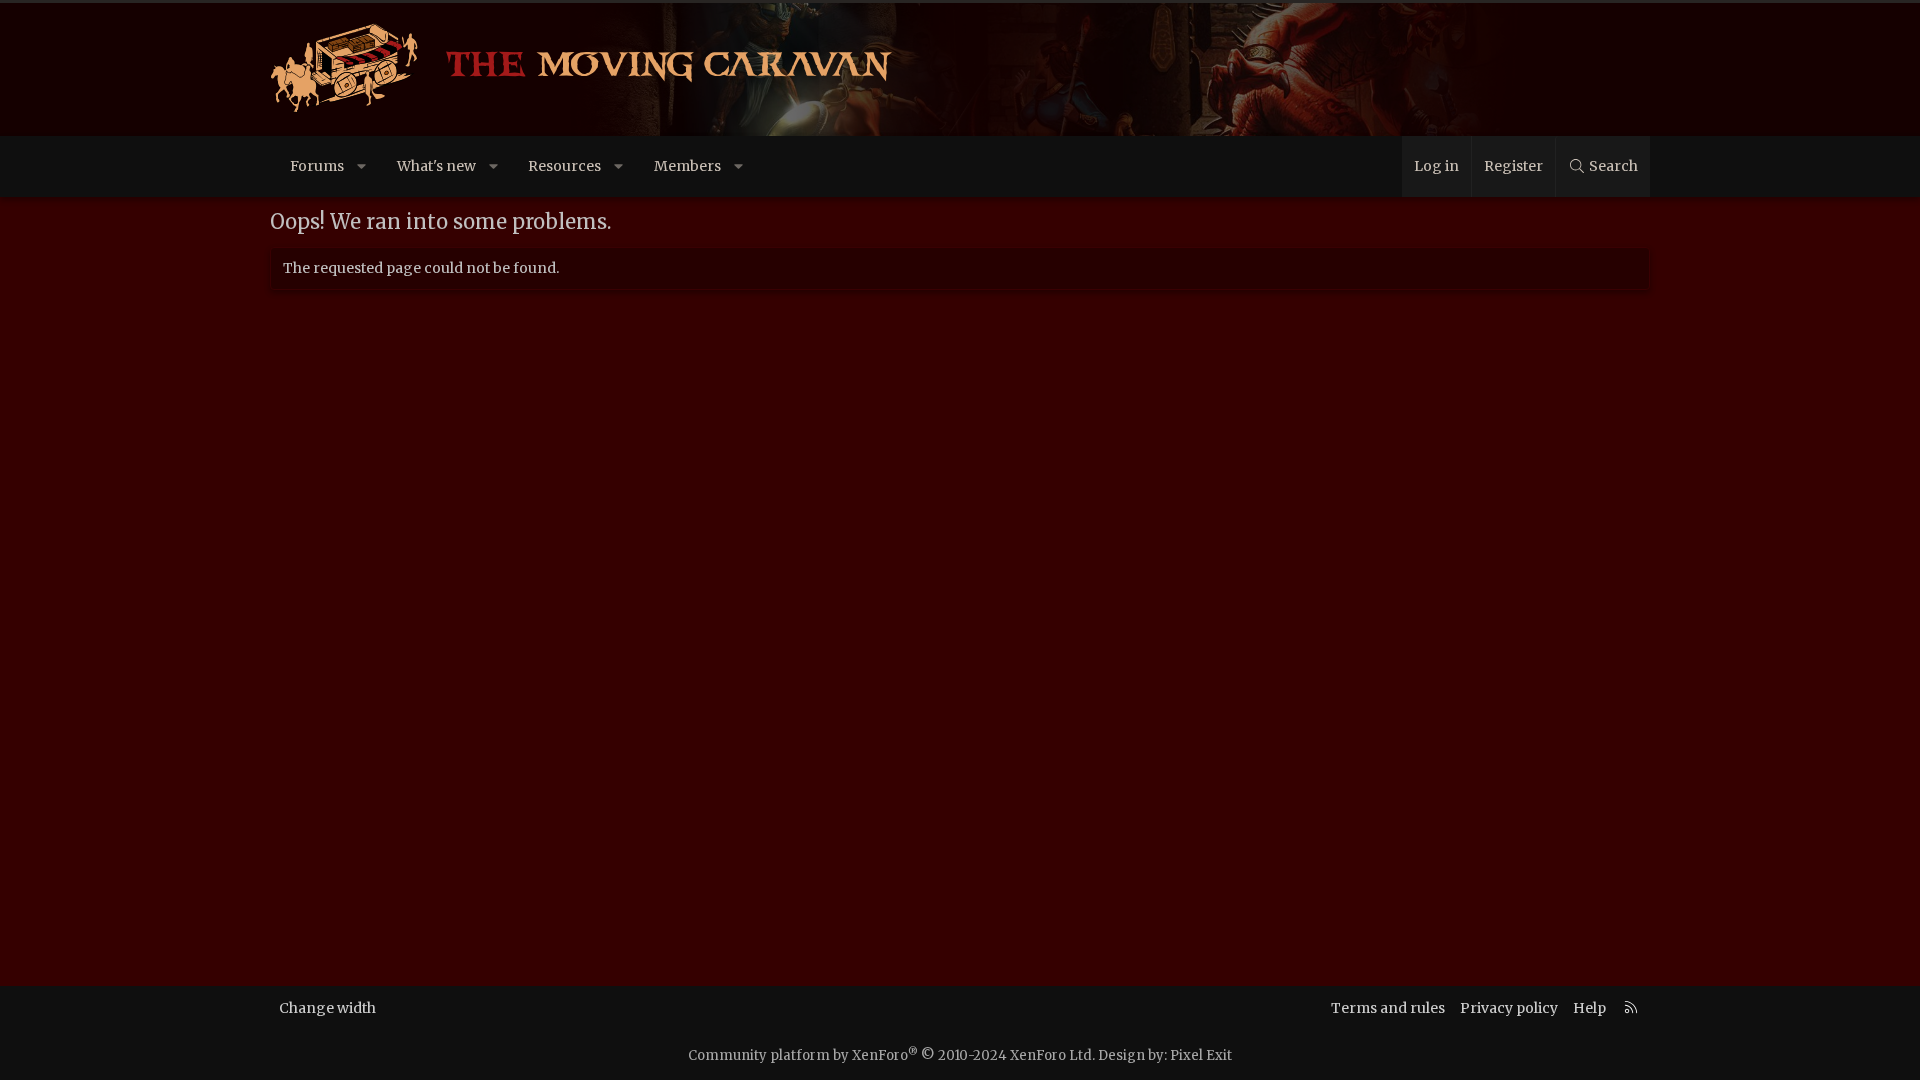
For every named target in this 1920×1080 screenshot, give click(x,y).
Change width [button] (327, 1008)
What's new (436, 166)
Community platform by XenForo (891, 1055)
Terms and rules (1388, 1008)
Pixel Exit (1201, 1055)
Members (687, 166)
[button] (362, 166)
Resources (564, 166)
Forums (317, 166)
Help (1589, 1008)
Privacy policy (1509, 1008)
